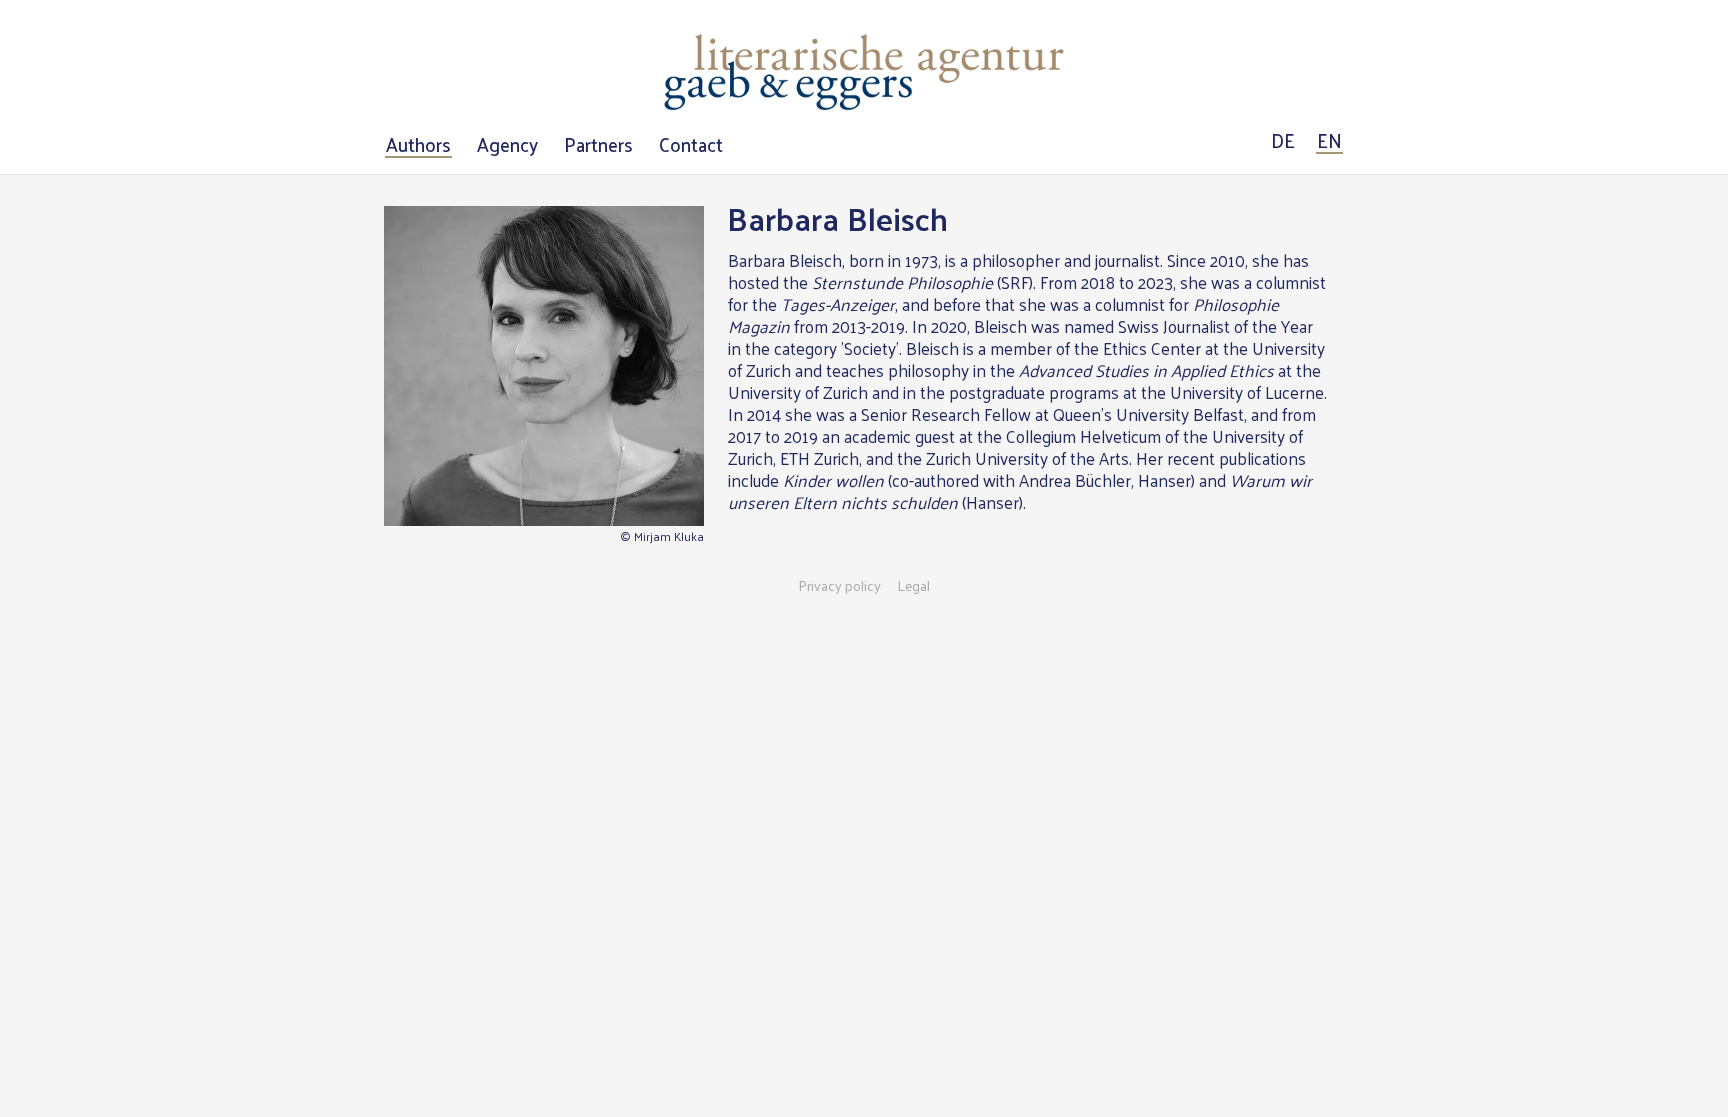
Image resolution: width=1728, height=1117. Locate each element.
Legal (913, 586)
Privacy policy (839, 586)
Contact (691, 145)
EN (1329, 141)
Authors (418, 145)
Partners (598, 145)
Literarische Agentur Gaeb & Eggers (864, 72)
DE (1283, 141)
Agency (507, 145)
